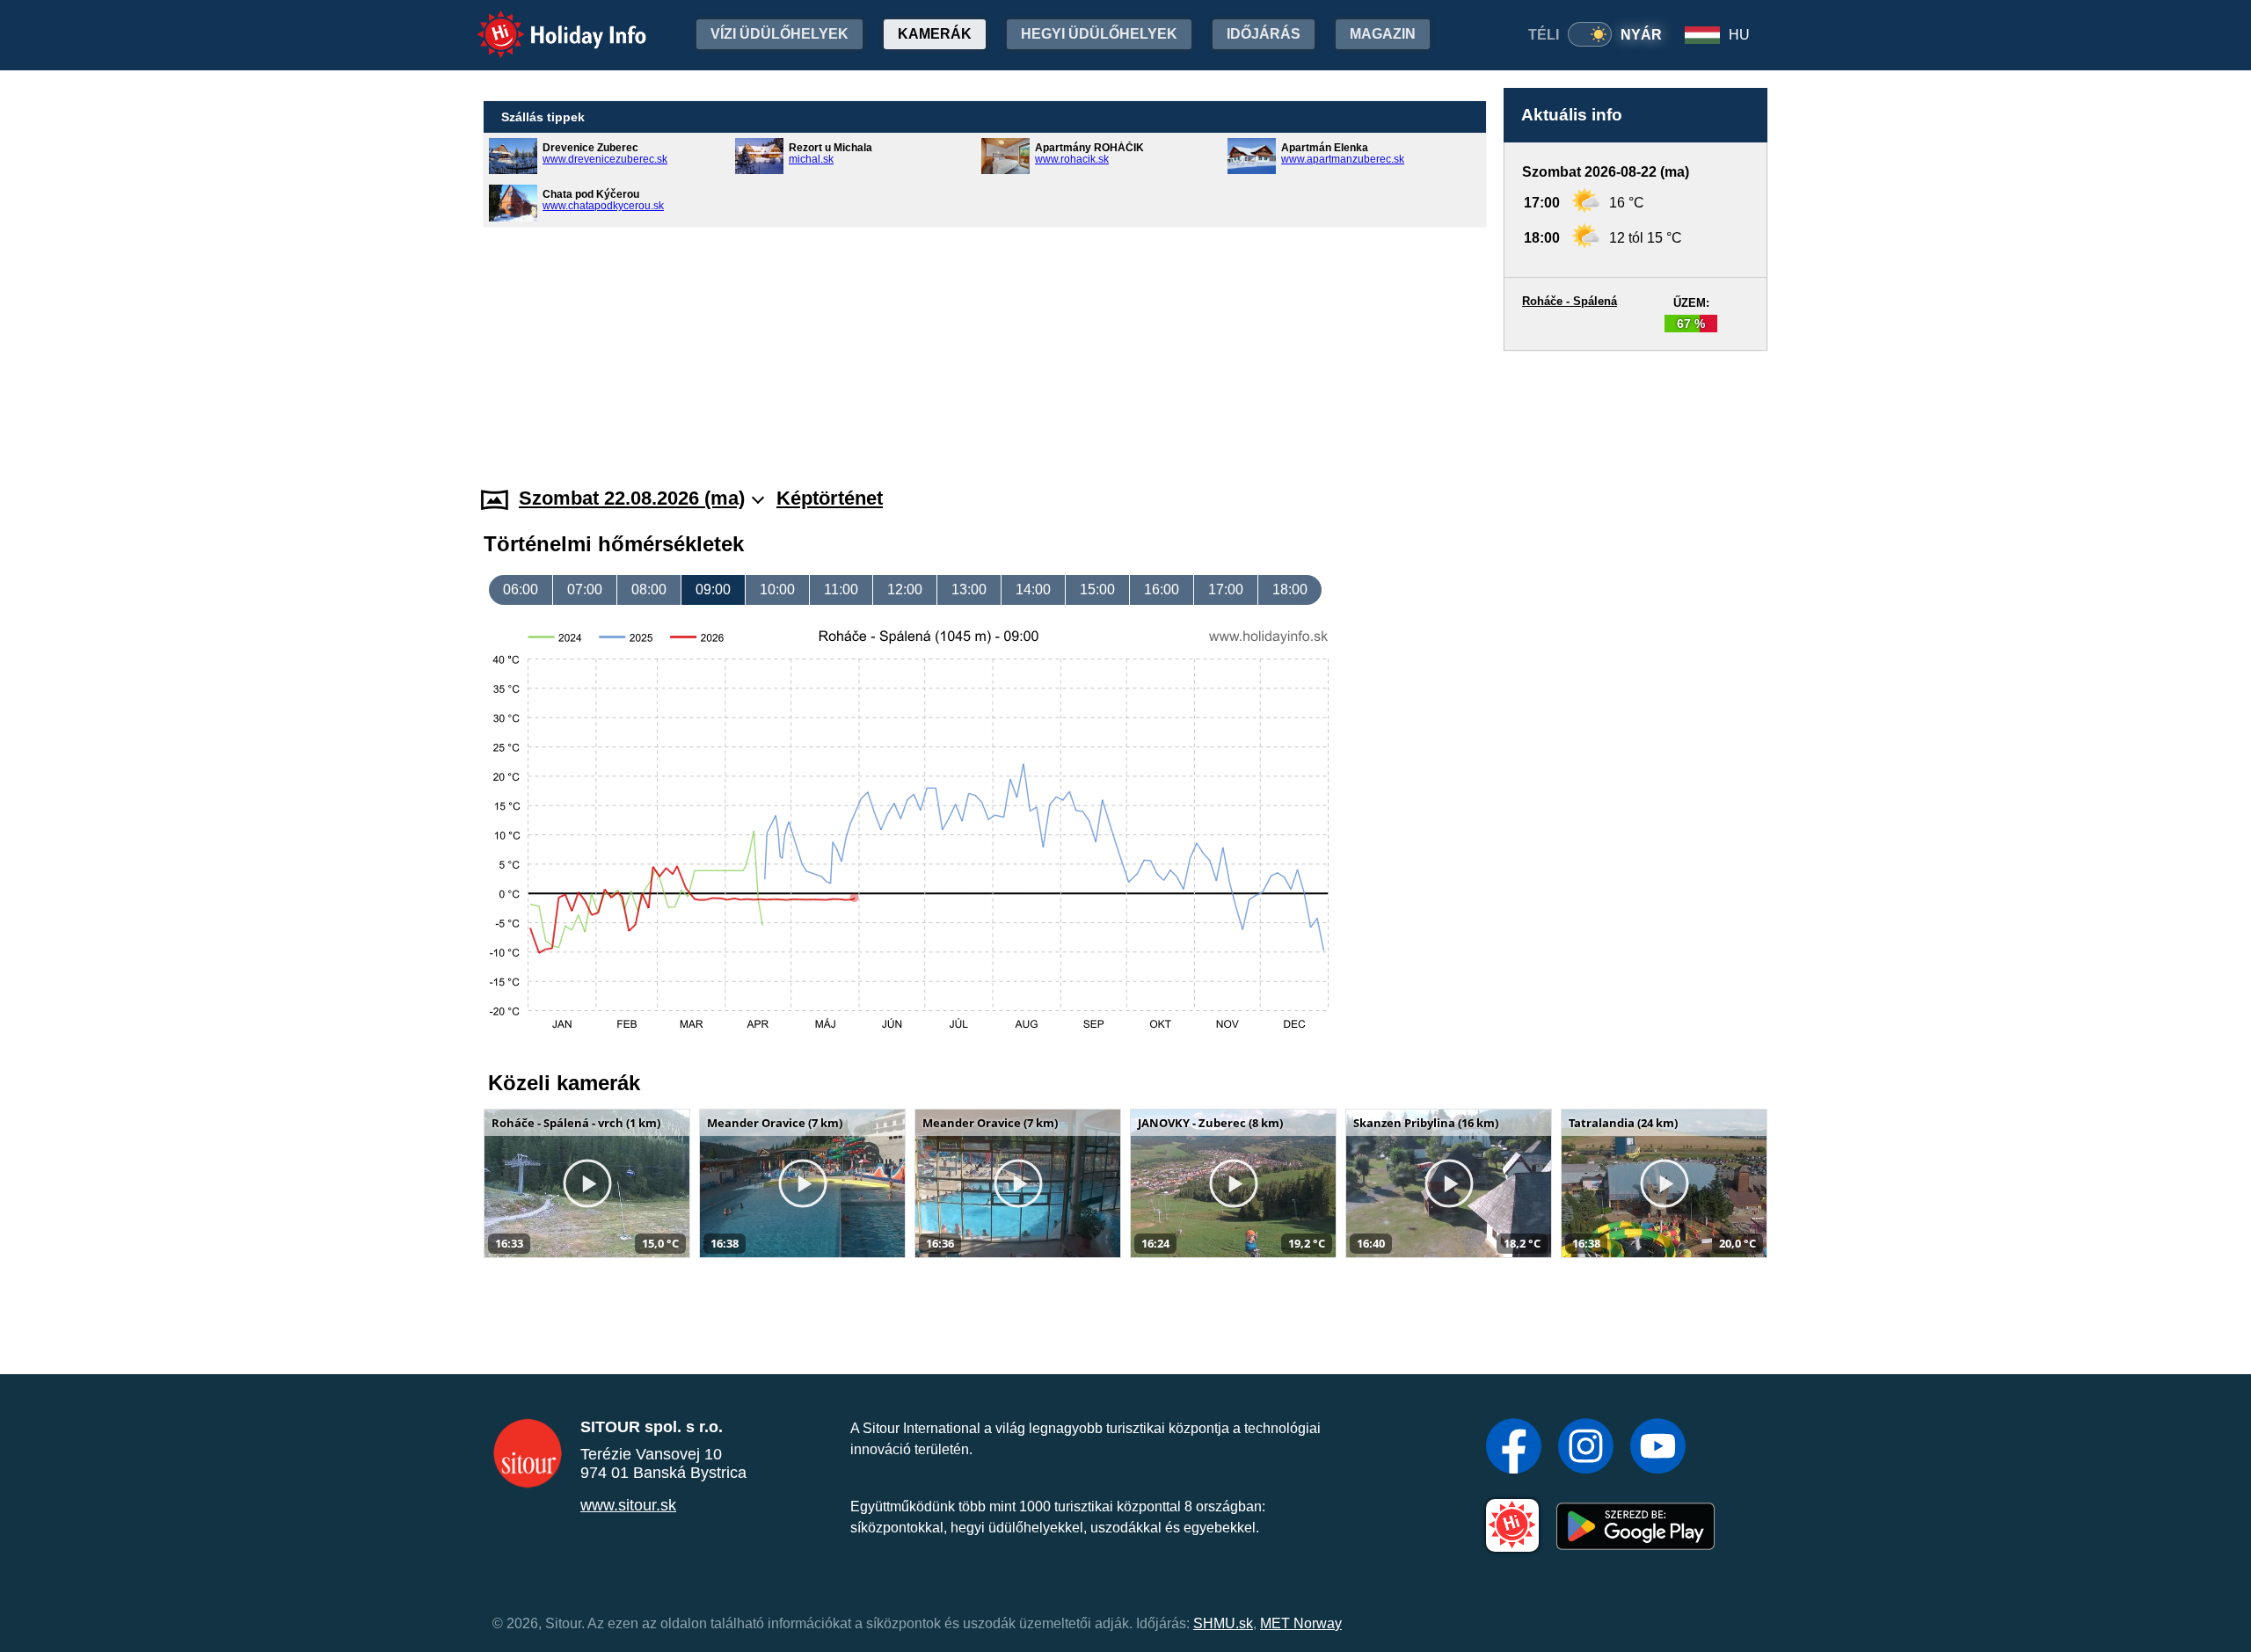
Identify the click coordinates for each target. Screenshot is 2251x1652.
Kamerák (935, 34)
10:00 (777, 589)
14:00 (1033, 589)
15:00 (1097, 589)
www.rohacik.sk (1072, 159)
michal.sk (811, 159)
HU (1739, 35)
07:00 (585, 589)
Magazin (1383, 34)
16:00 (1162, 589)
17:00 (1226, 589)
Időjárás (1264, 34)
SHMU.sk (1223, 1623)
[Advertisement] (1635, 402)
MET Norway (1301, 1623)
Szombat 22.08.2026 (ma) (632, 498)
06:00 (521, 589)
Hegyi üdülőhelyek (1099, 34)
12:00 (905, 589)
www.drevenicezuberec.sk (605, 159)
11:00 (841, 589)
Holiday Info (546, 22)
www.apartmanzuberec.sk (1343, 159)
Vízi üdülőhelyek (779, 34)
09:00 (713, 589)
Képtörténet (830, 498)
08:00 (649, 589)
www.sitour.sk (628, 1505)
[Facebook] (1514, 1448)
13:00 (969, 589)
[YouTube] (1658, 1448)
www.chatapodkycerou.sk (603, 206)
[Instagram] (1586, 1448)
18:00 (1290, 589)
